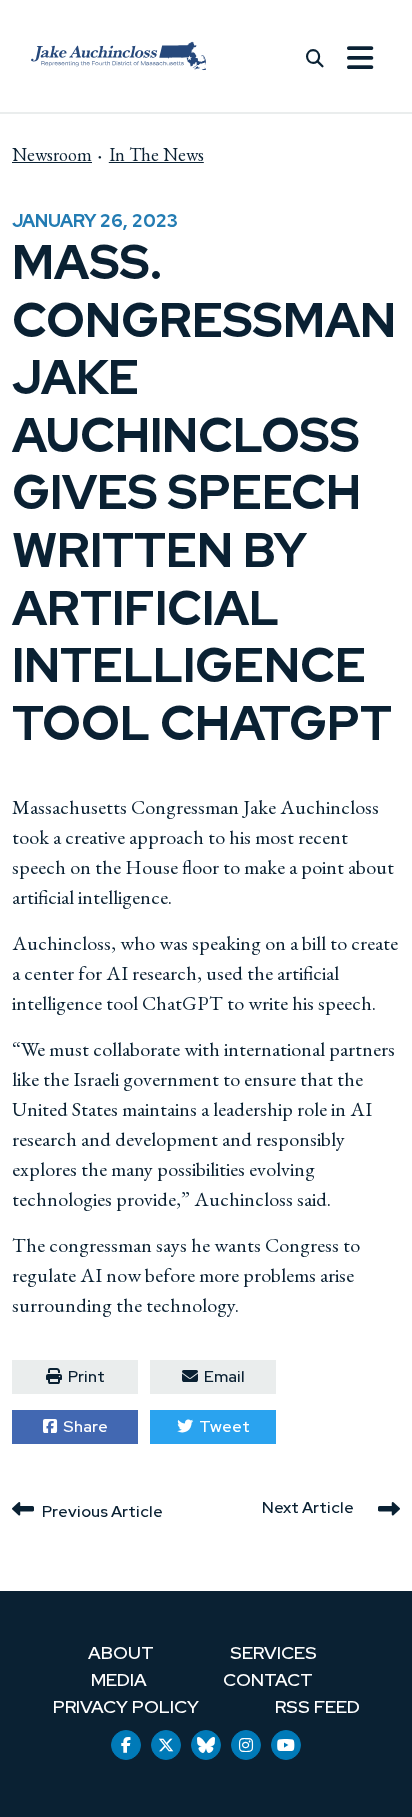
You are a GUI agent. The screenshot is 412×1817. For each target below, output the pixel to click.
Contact (268, 1679)
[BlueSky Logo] (206, 1745)
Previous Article (102, 1511)
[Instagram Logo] (246, 1745)
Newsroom (52, 154)
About (121, 1652)
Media (119, 1679)
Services (273, 1652)
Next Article (308, 1507)
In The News (156, 154)
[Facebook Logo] (126, 1745)
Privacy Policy (126, 1706)
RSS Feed (317, 1706)
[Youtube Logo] (286, 1745)
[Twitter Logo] (166, 1745)
